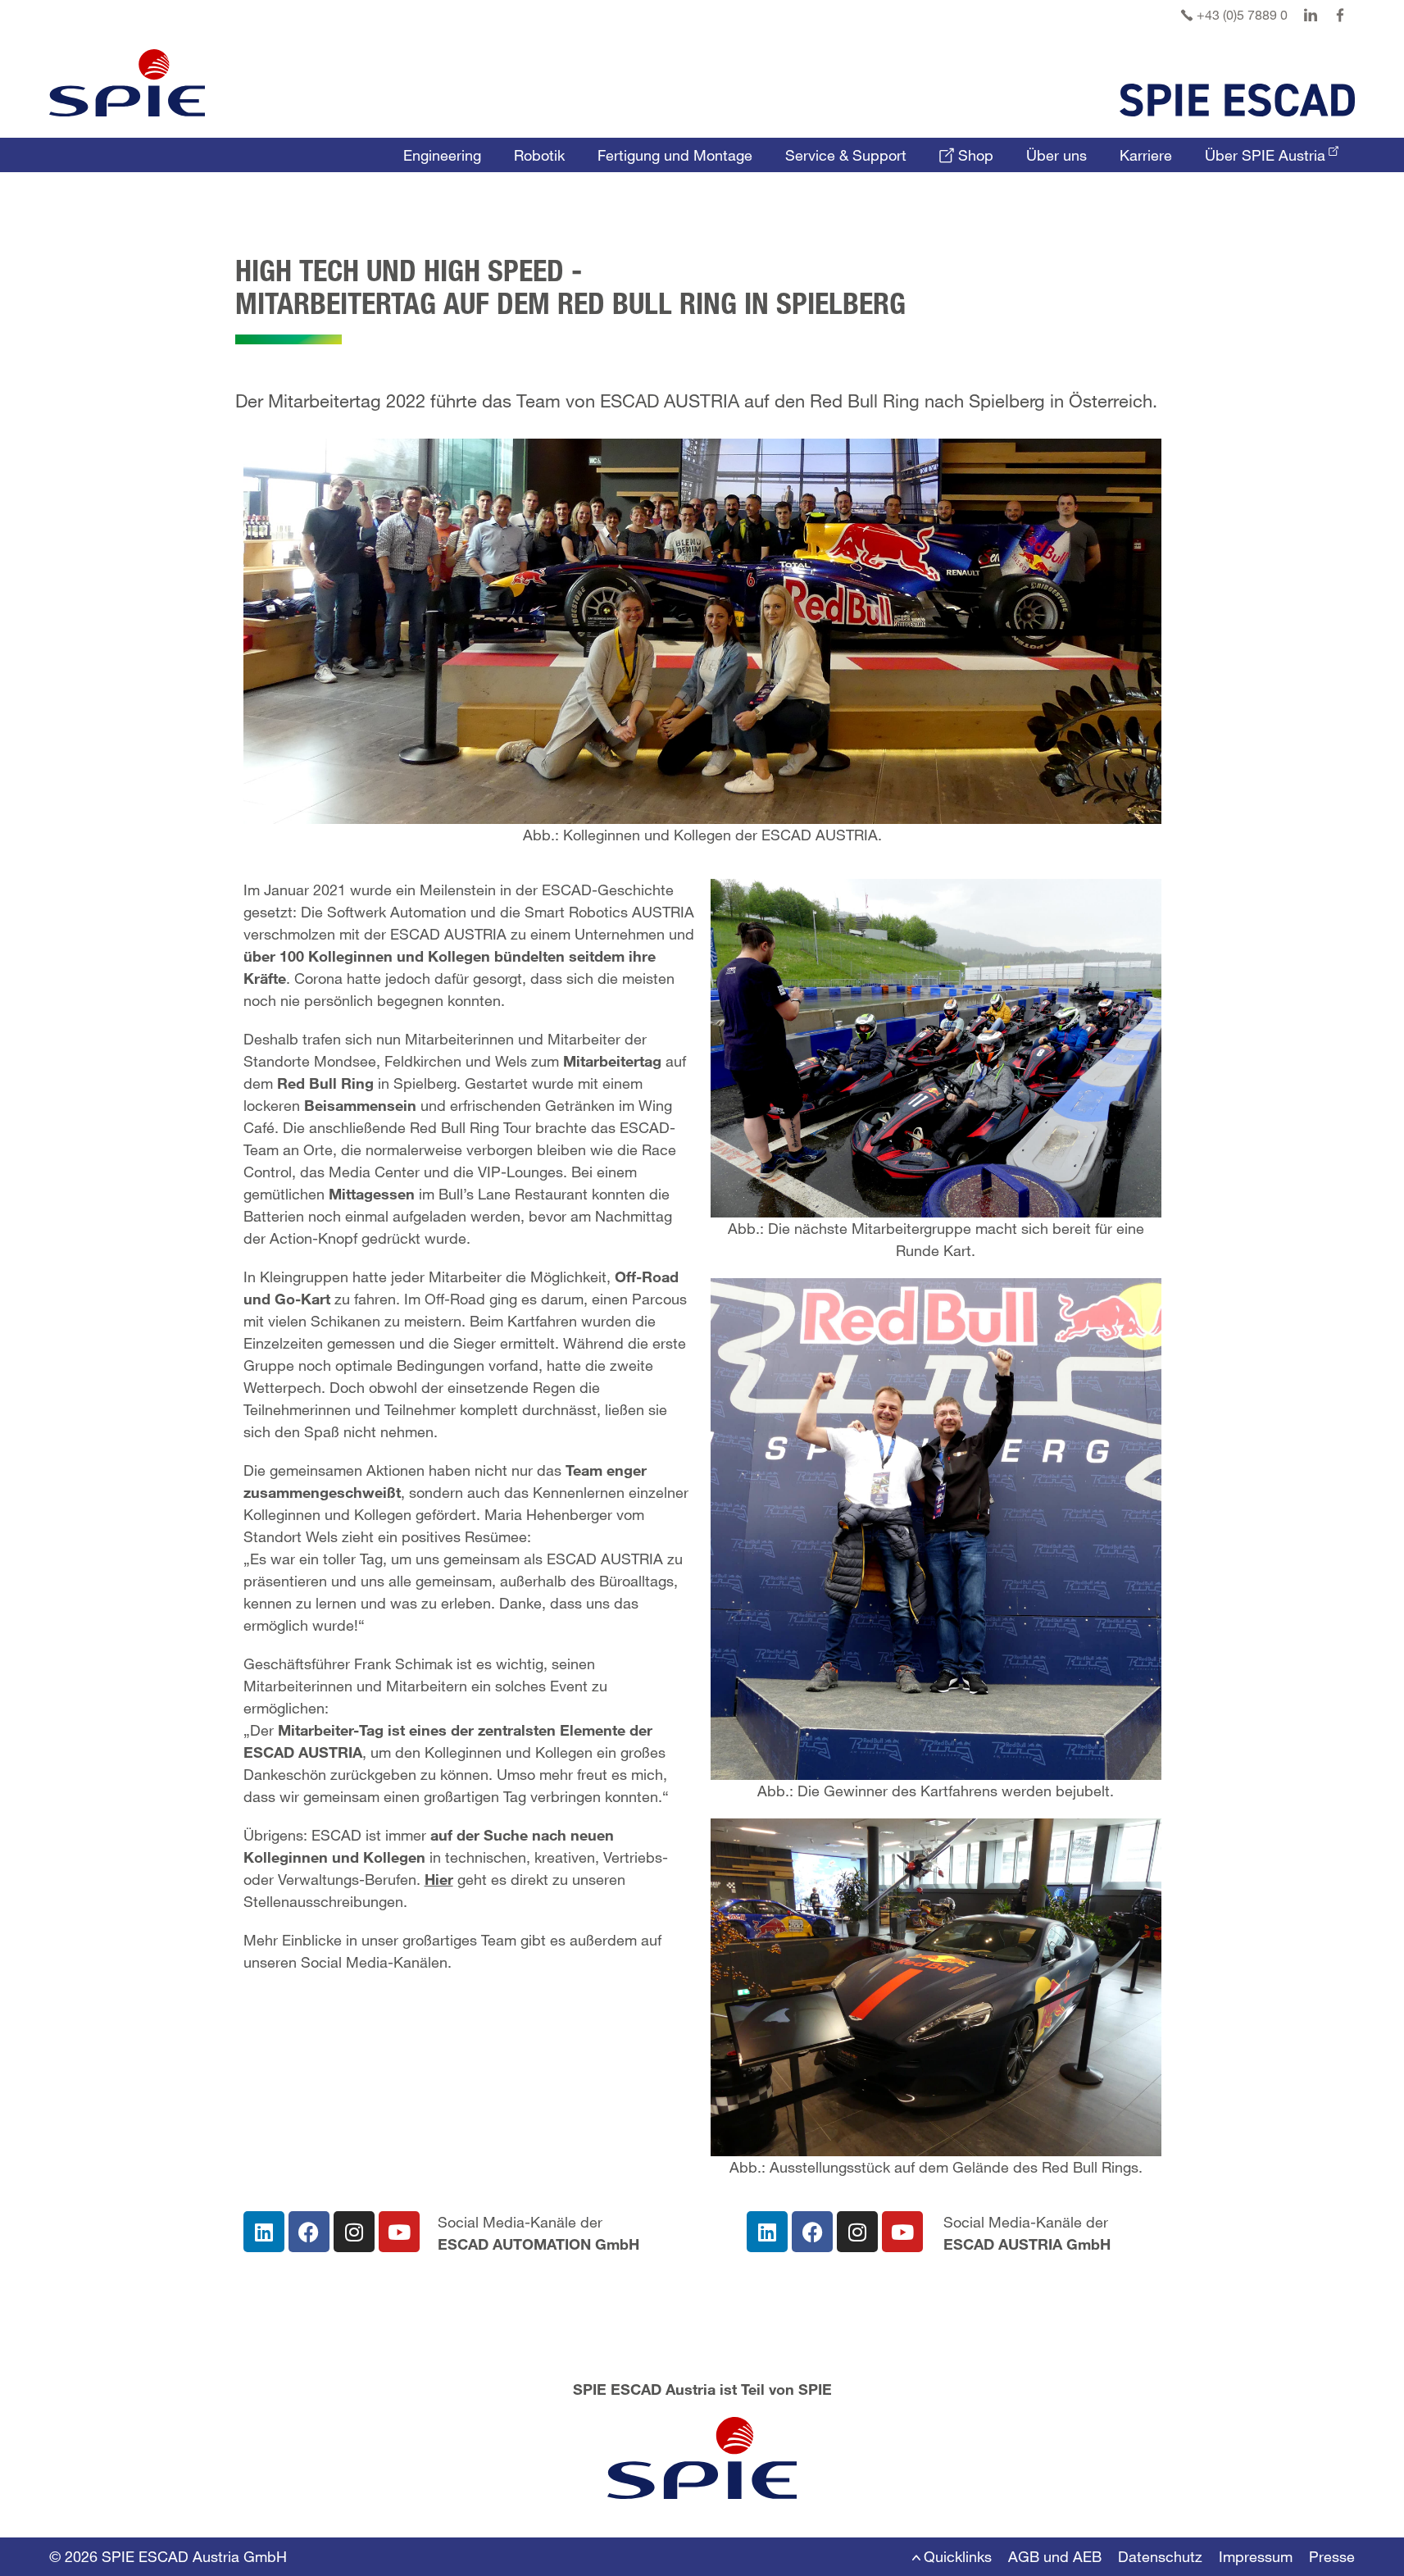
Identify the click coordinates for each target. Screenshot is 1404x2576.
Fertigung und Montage (675, 155)
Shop (974, 155)
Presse (1332, 2556)
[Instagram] (354, 2232)
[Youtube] (399, 2232)
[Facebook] (309, 2232)
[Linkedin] (264, 2232)
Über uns (1056, 155)
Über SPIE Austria (1265, 155)
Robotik (539, 155)
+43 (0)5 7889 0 (1240, 14)
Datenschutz (1160, 2556)
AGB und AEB (1055, 2556)
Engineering (442, 155)
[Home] (127, 83)
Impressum (1256, 2556)
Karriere (1146, 155)
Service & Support (846, 155)
